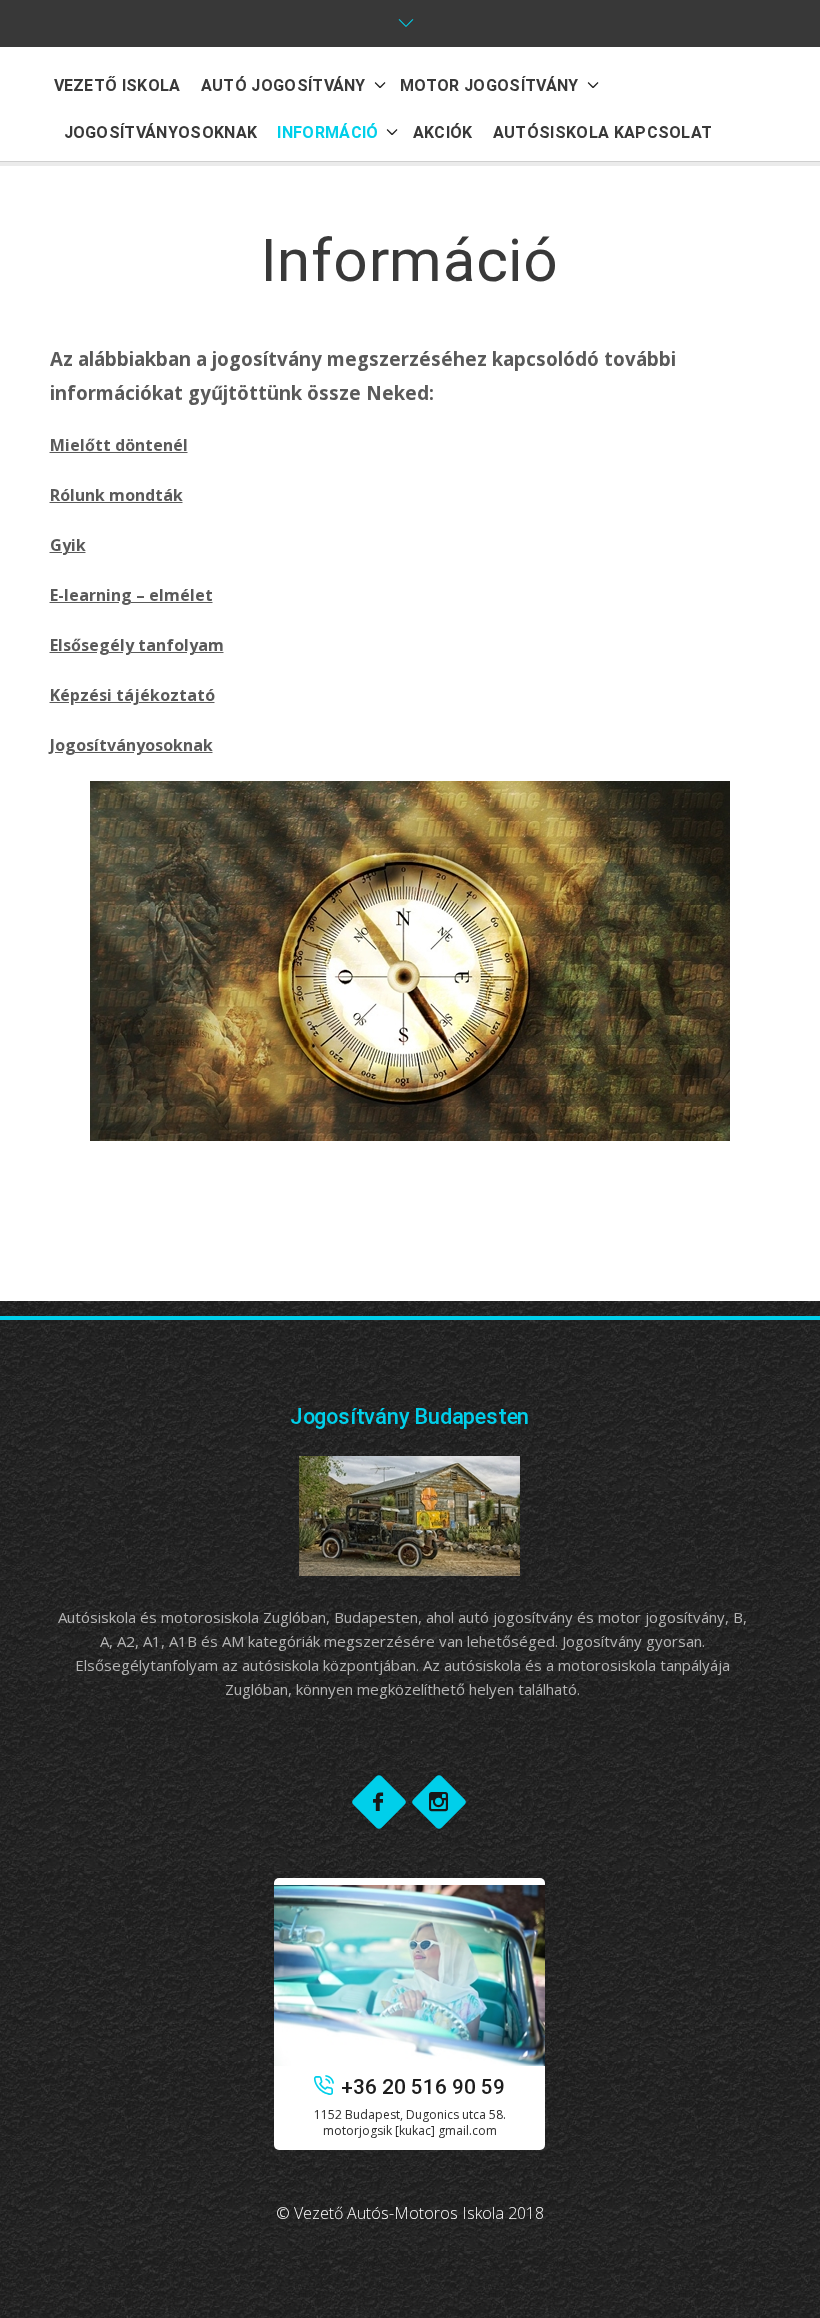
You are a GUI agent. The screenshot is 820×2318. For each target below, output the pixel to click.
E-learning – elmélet (131, 595)
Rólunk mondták (116, 495)
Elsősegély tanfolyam (137, 645)
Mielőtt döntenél (119, 445)
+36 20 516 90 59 (423, 2087)
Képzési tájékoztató (132, 695)
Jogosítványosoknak (131, 745)
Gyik (68, 545)
